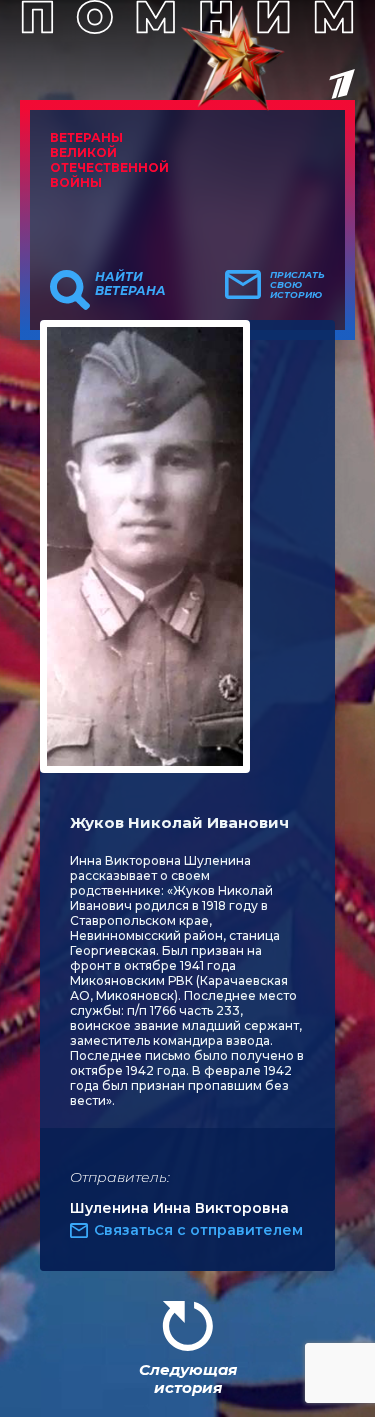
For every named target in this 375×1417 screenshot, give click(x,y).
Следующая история (188, 1378)
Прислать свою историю (297, 285)
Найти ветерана (130, 284)
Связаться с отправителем (198, 1230)
